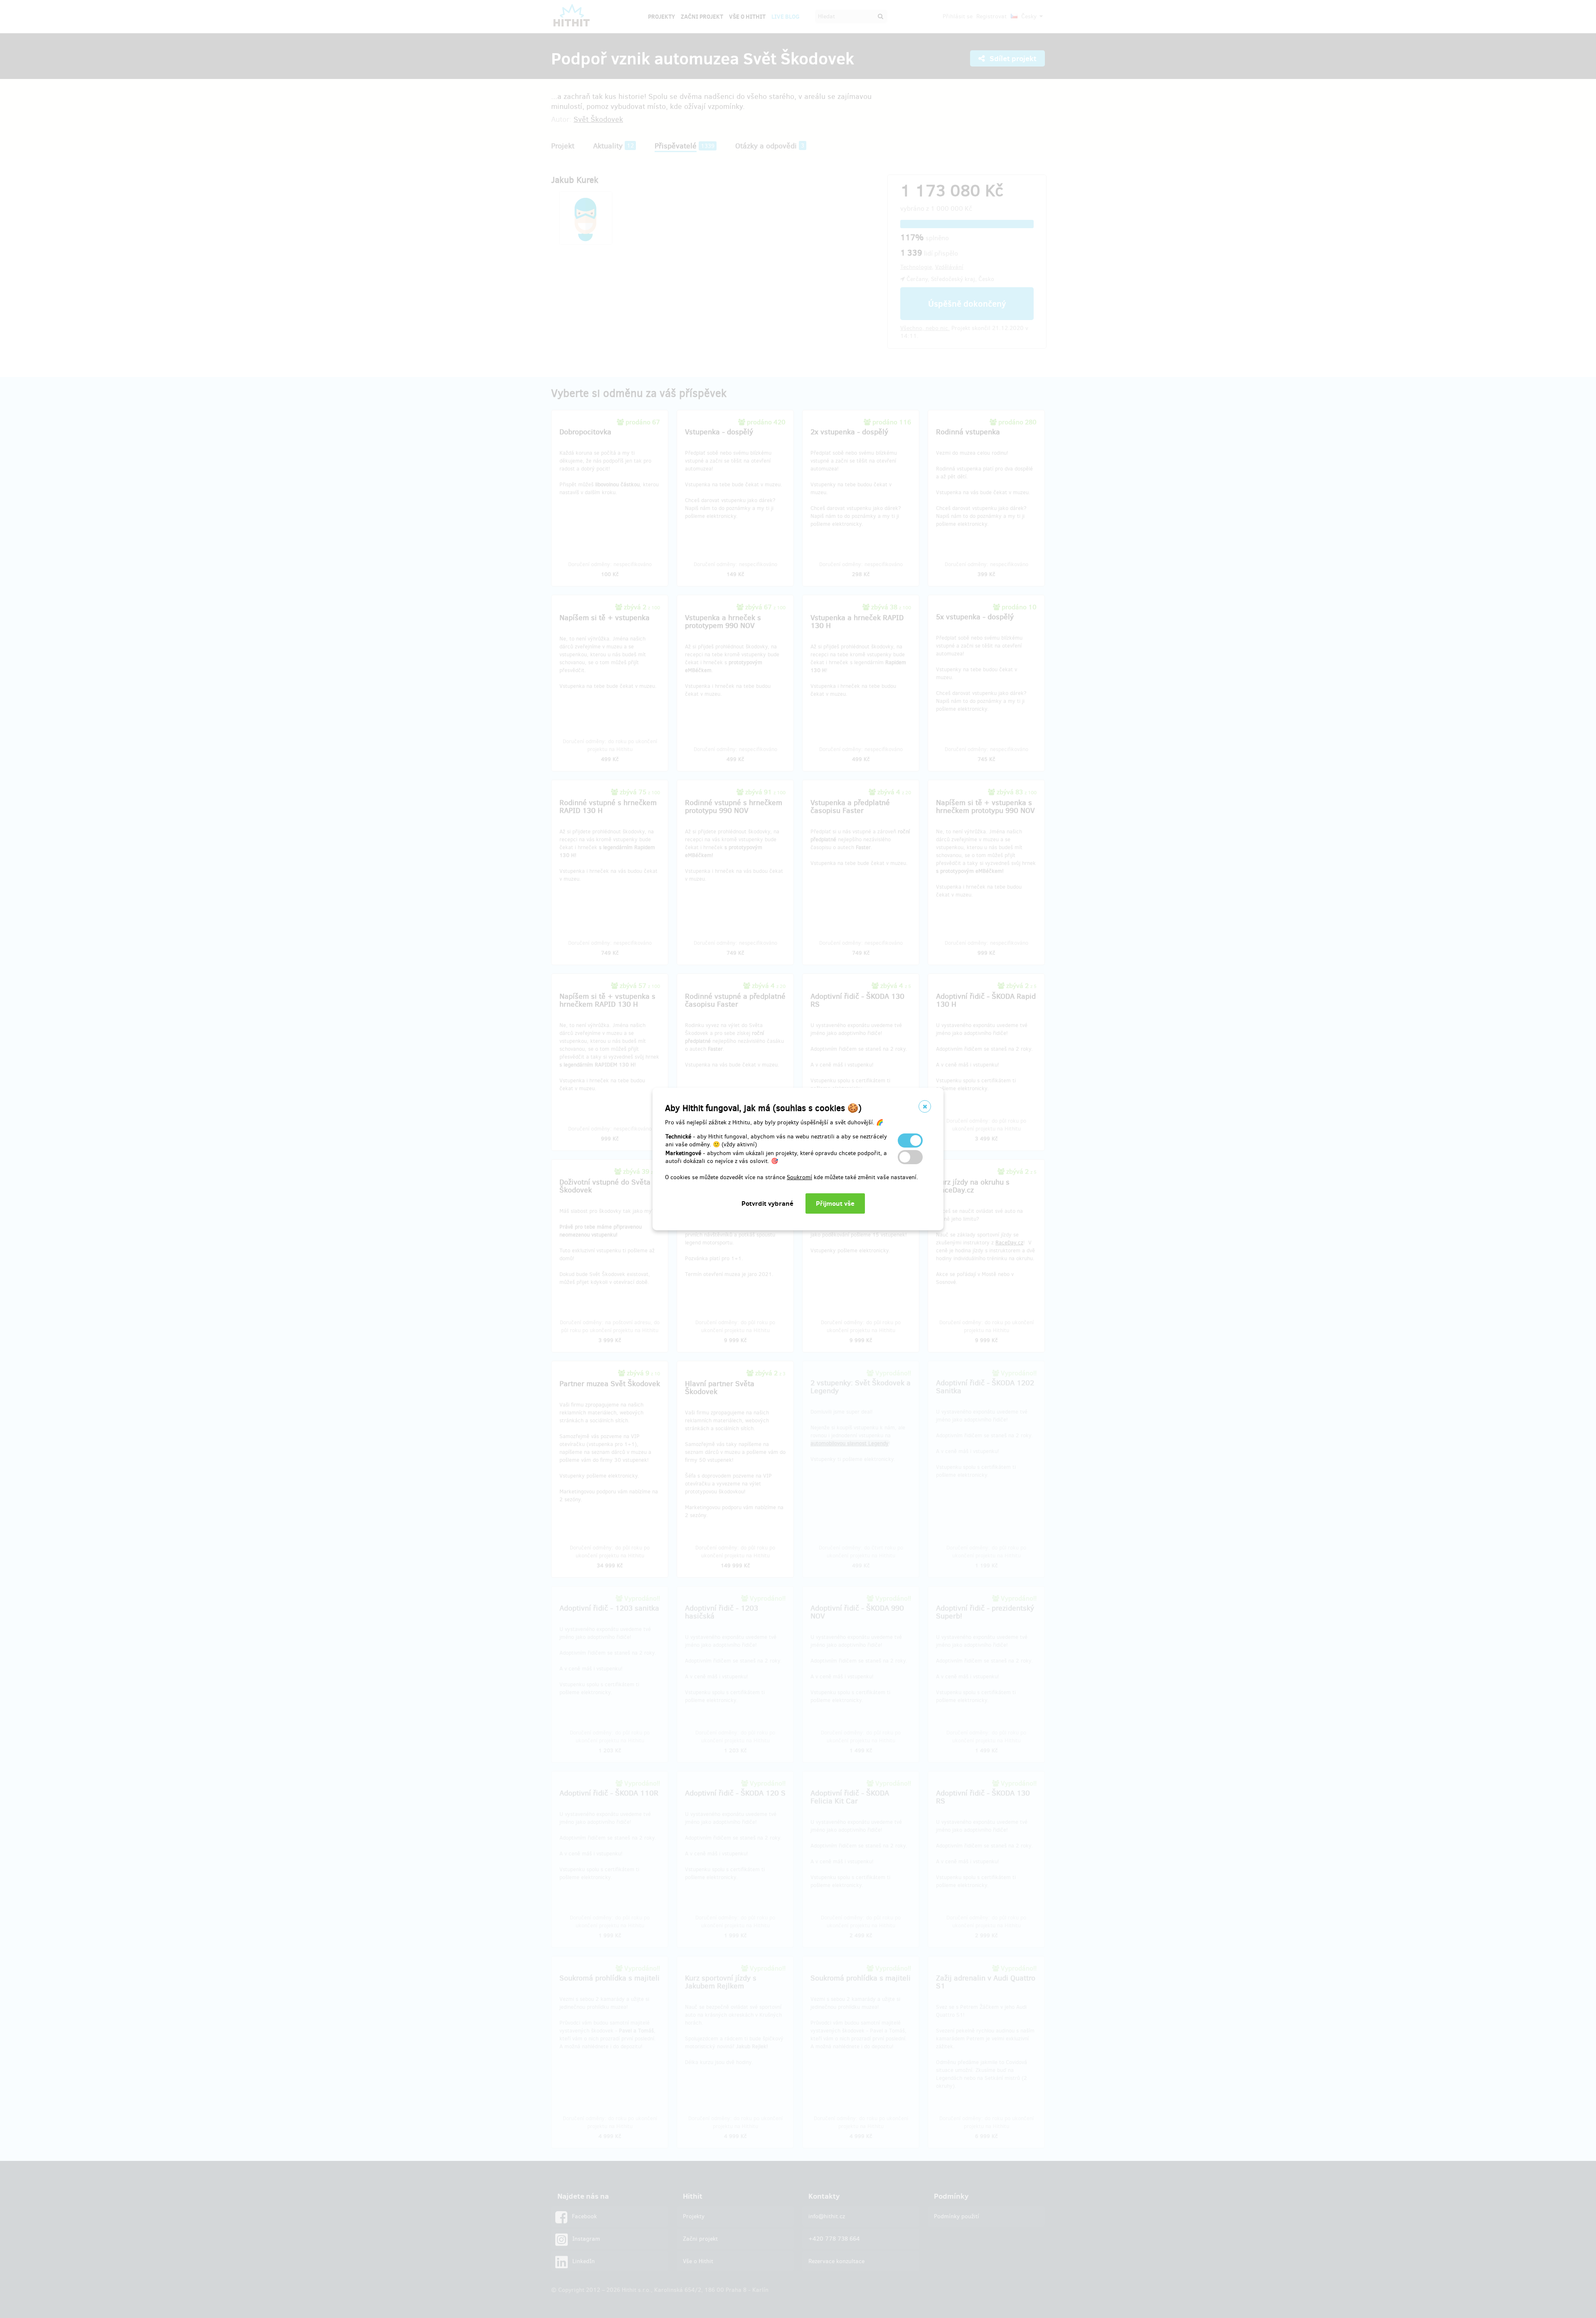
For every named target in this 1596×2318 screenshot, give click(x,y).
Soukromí (799, 1177)
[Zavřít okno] (925, 1106)
